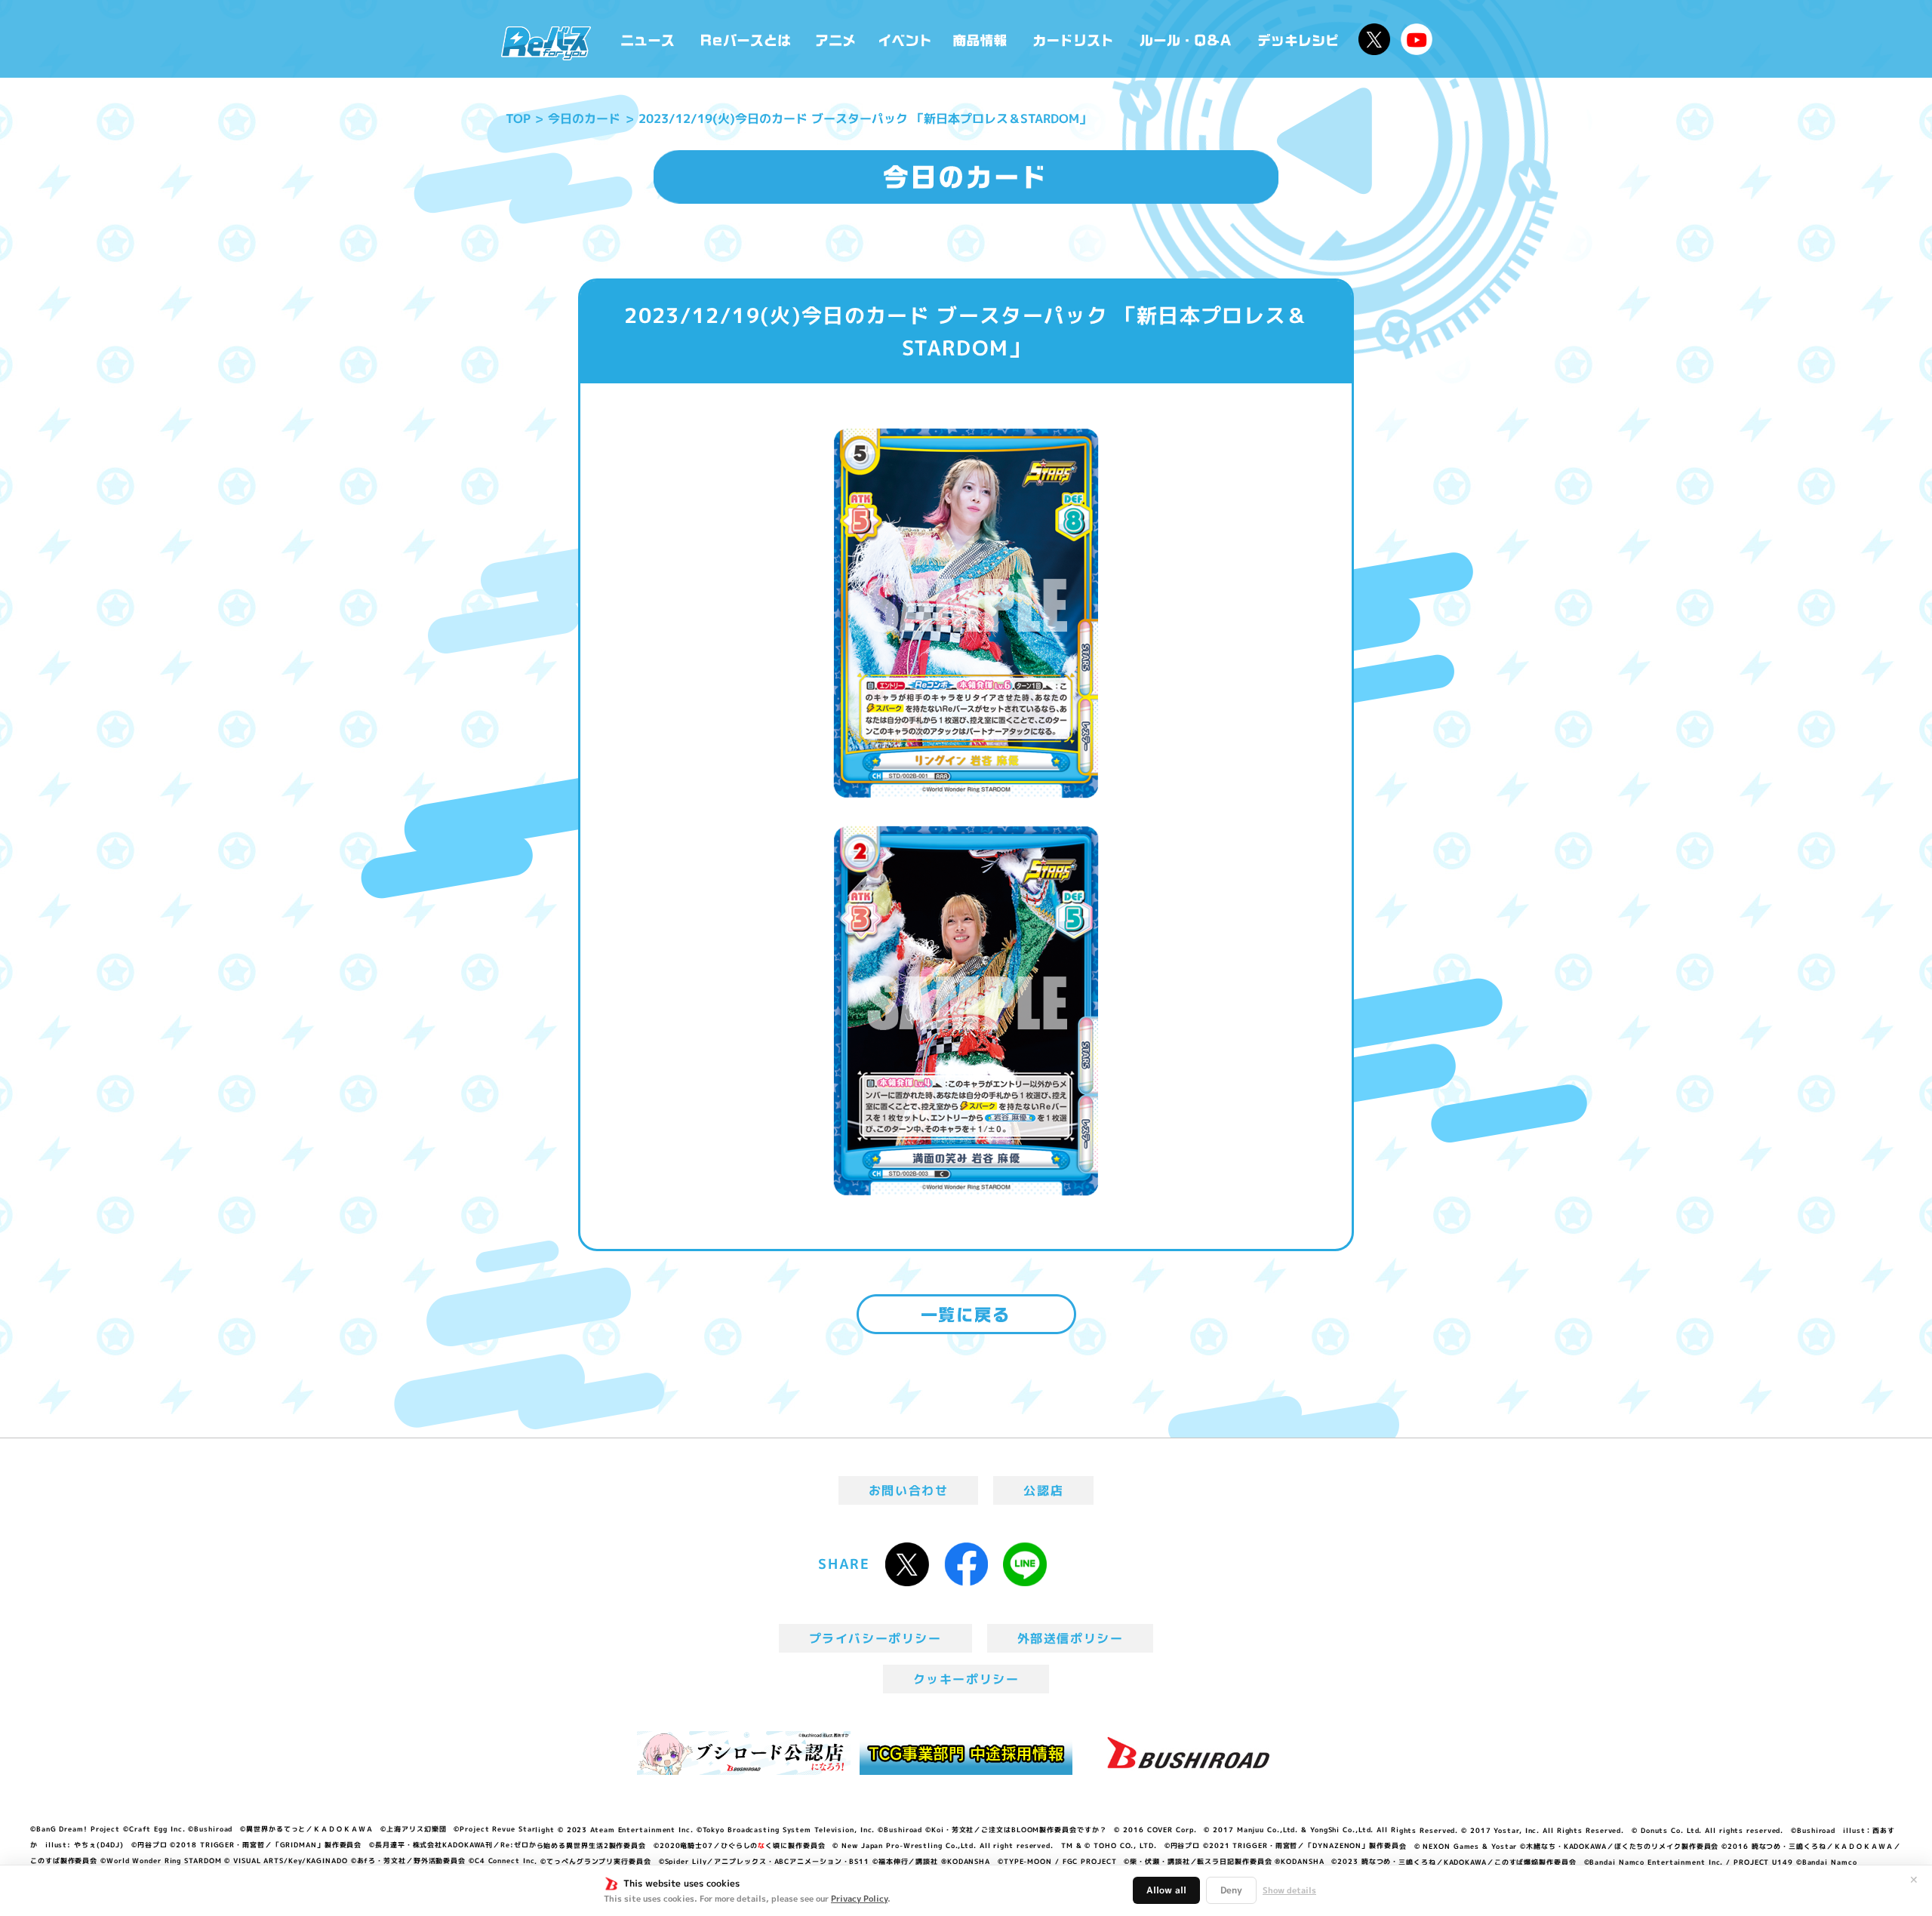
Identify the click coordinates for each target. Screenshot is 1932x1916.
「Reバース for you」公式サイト (546, 43)
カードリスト (1075, 39)
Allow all (1166, 1890)
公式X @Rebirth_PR (1374, 39)
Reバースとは (745, 39)
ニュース (648, 39)
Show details (1289, 1890)
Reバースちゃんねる (1417, 39)
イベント (905, 39)
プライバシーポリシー (875, 1638)
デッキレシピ (1298, 39)
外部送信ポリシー (1071, 1638)
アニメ (836, 39)
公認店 (1043, 1490)
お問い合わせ (909, 1490)
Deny (1231, 1890)
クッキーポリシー (966, 1679)
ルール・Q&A (1187, 39)
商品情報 (981, 39)
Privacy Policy (859, 1899)
